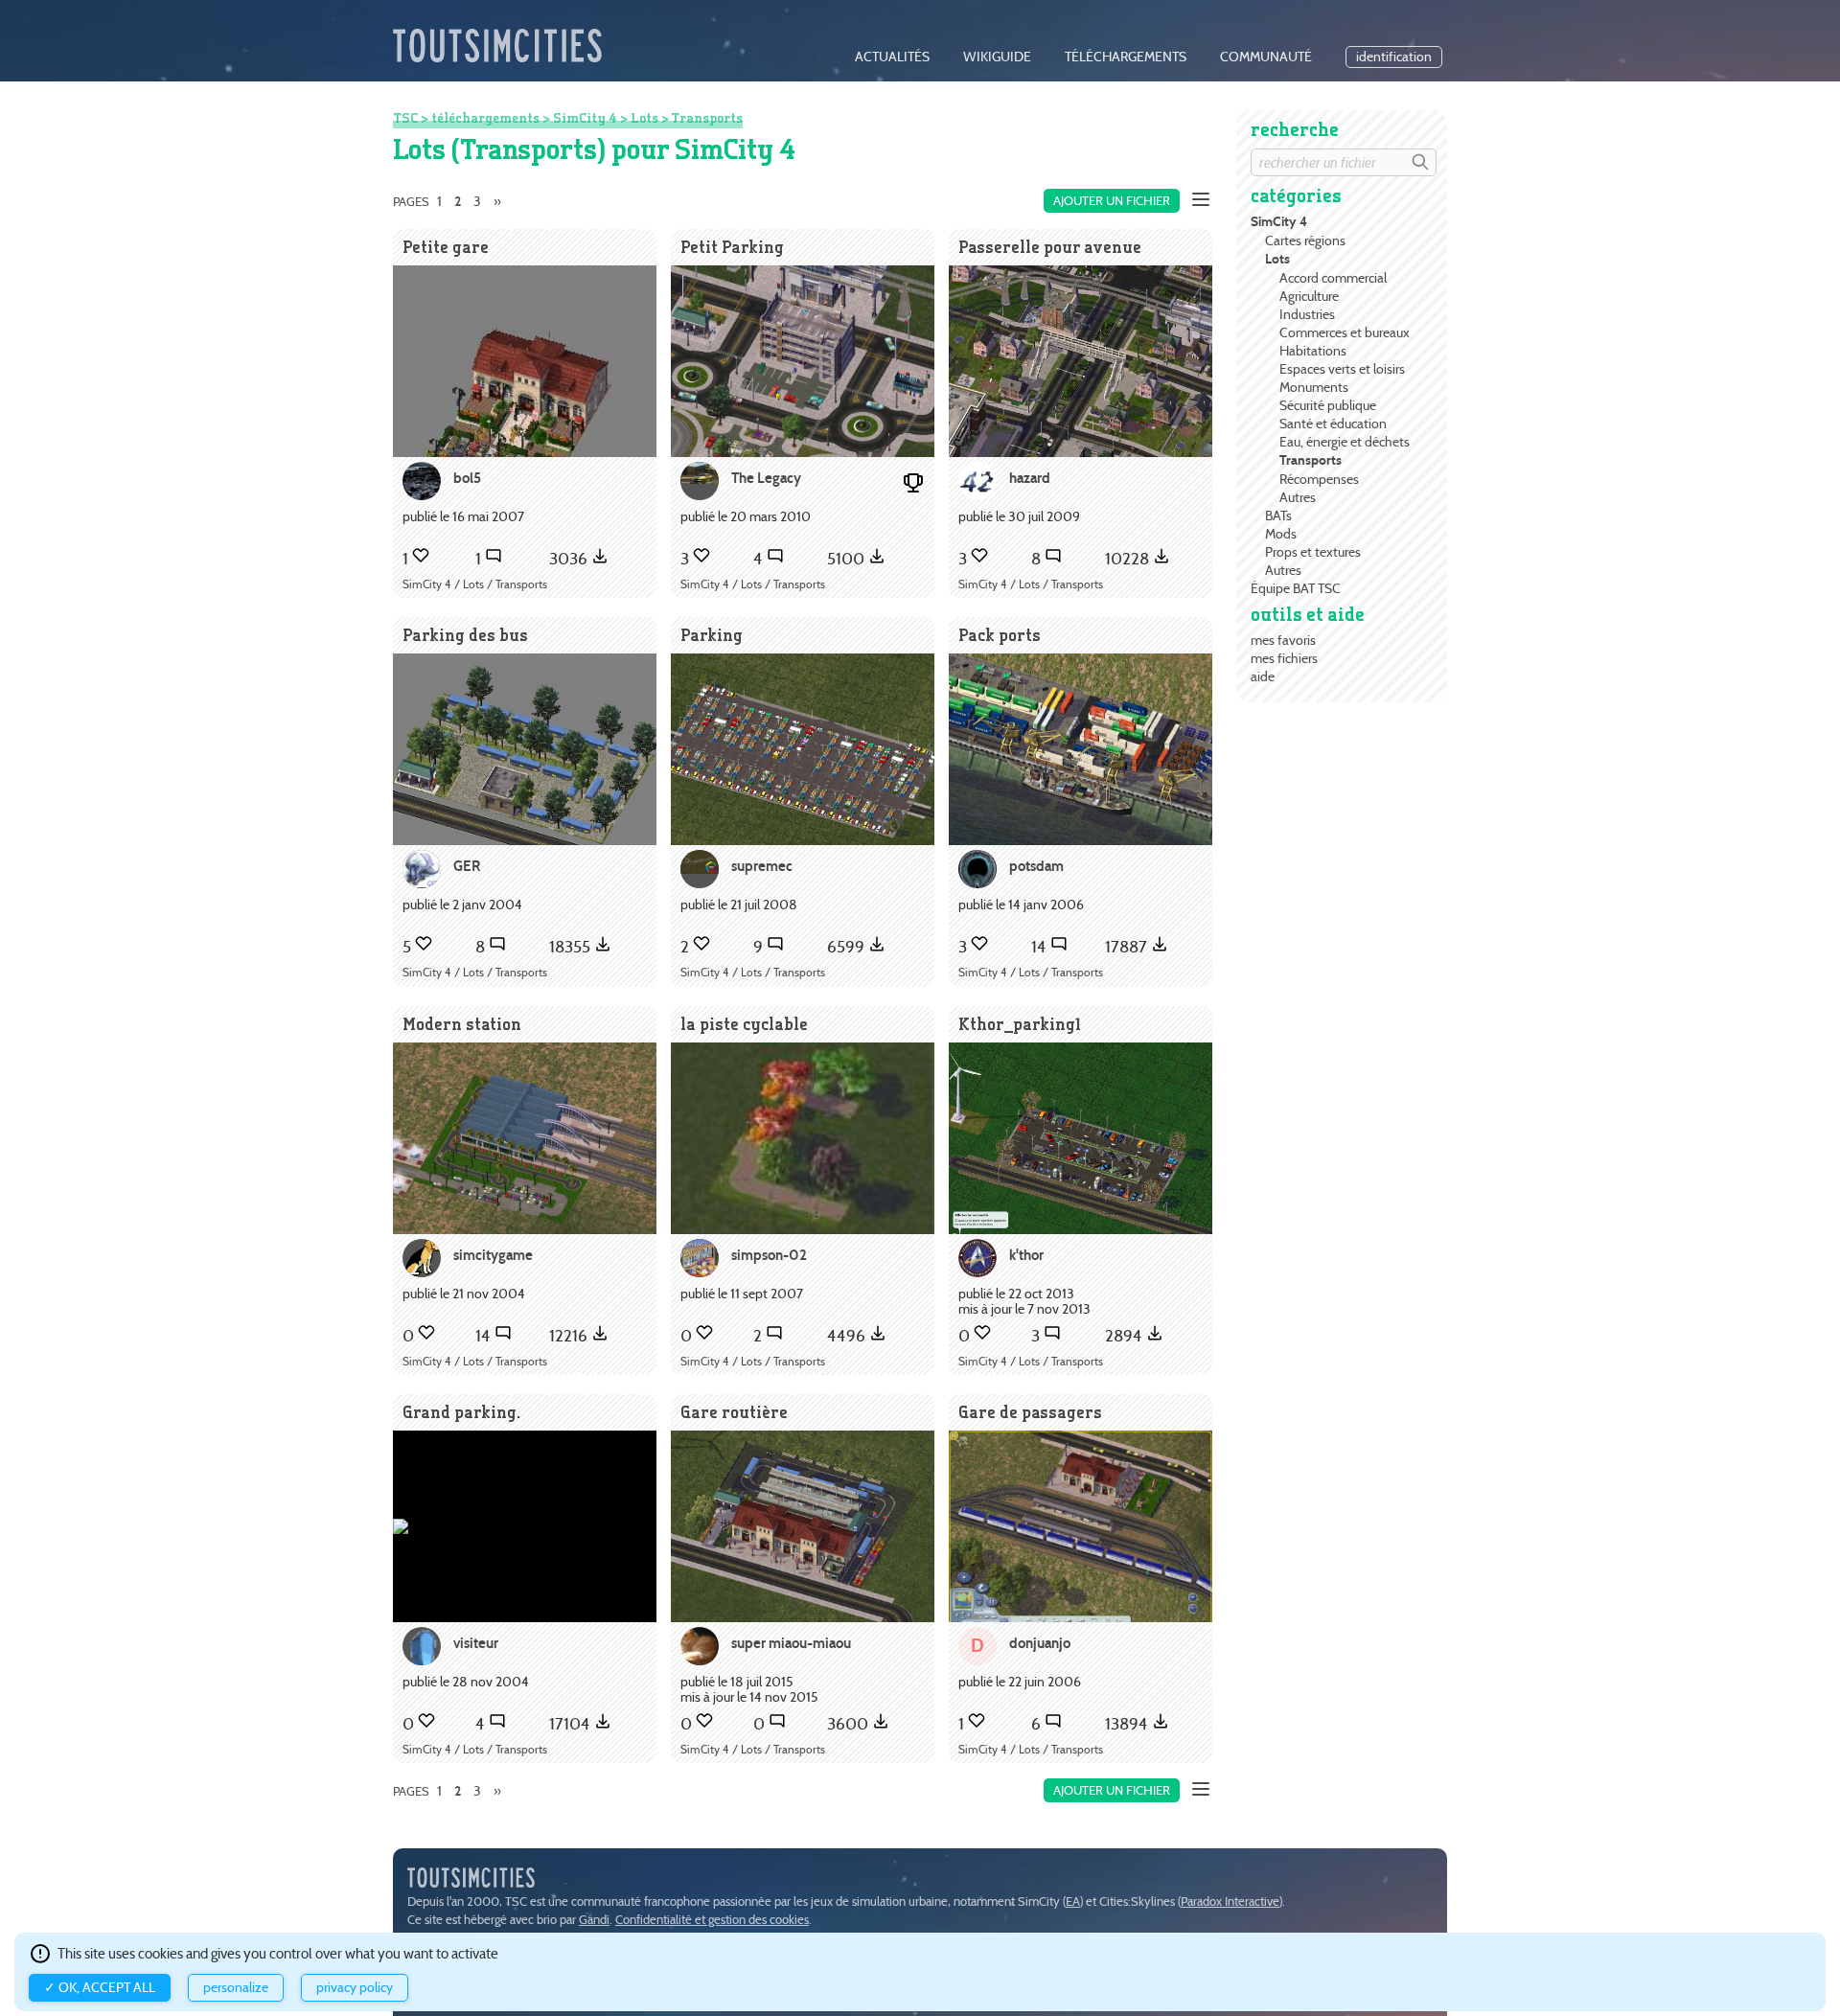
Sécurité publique (1328, 405)
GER (467, 866)
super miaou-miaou (791, 1643)
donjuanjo (1040, 1643)
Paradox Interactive (1230, 1901)
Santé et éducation (1333, 424)
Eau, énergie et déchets (1345, 442)
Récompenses (1319, 479)
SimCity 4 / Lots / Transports (475, 584)
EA (1073, 1901)
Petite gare (446, 247)
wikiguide (997, 57)
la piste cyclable (744, 1024)
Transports (1311, 460)
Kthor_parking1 (1020, 1024)
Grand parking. (461, 1412)
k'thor (1026, 1255)
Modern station (462, 1024)
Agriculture (1309, 296)
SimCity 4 (1279, 222)
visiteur (476, 1643)
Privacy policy (355, 1988)
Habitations (1313, 351)
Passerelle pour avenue (1050, 247)
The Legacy (766, 478)
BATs (1278, 515)
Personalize (236, 1988)
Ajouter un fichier (1112, 201)
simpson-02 (769, 1255)
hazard (1030, 478)
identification (1394, 57)
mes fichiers (1284, 658)
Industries (1307, 314)
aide (1263, 676)
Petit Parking (732, 247)
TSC (405, 118)
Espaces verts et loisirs (1342, 369)
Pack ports (1000, 635)
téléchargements (1126, 57)
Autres (1298, 497)
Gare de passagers (1030, 1412)
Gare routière (734, 1412)
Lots (1277, 259)
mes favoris (1283, 640)
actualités (892, 57)
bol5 (467, 478)
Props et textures (1313, 552)
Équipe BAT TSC (1296, 588)
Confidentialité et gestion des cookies (712, 1920)
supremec (762, 866)
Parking (712, 635)
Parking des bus (465, 635)
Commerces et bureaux (1345, 332)
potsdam (1036, 866)
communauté (1266, 57)
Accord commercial (1333, 278)
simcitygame (493, 1255)
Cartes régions (1305, 241)
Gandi (594, 1920)
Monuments (1314, 387)
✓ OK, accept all (100, 1988)
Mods (1281, 534)
